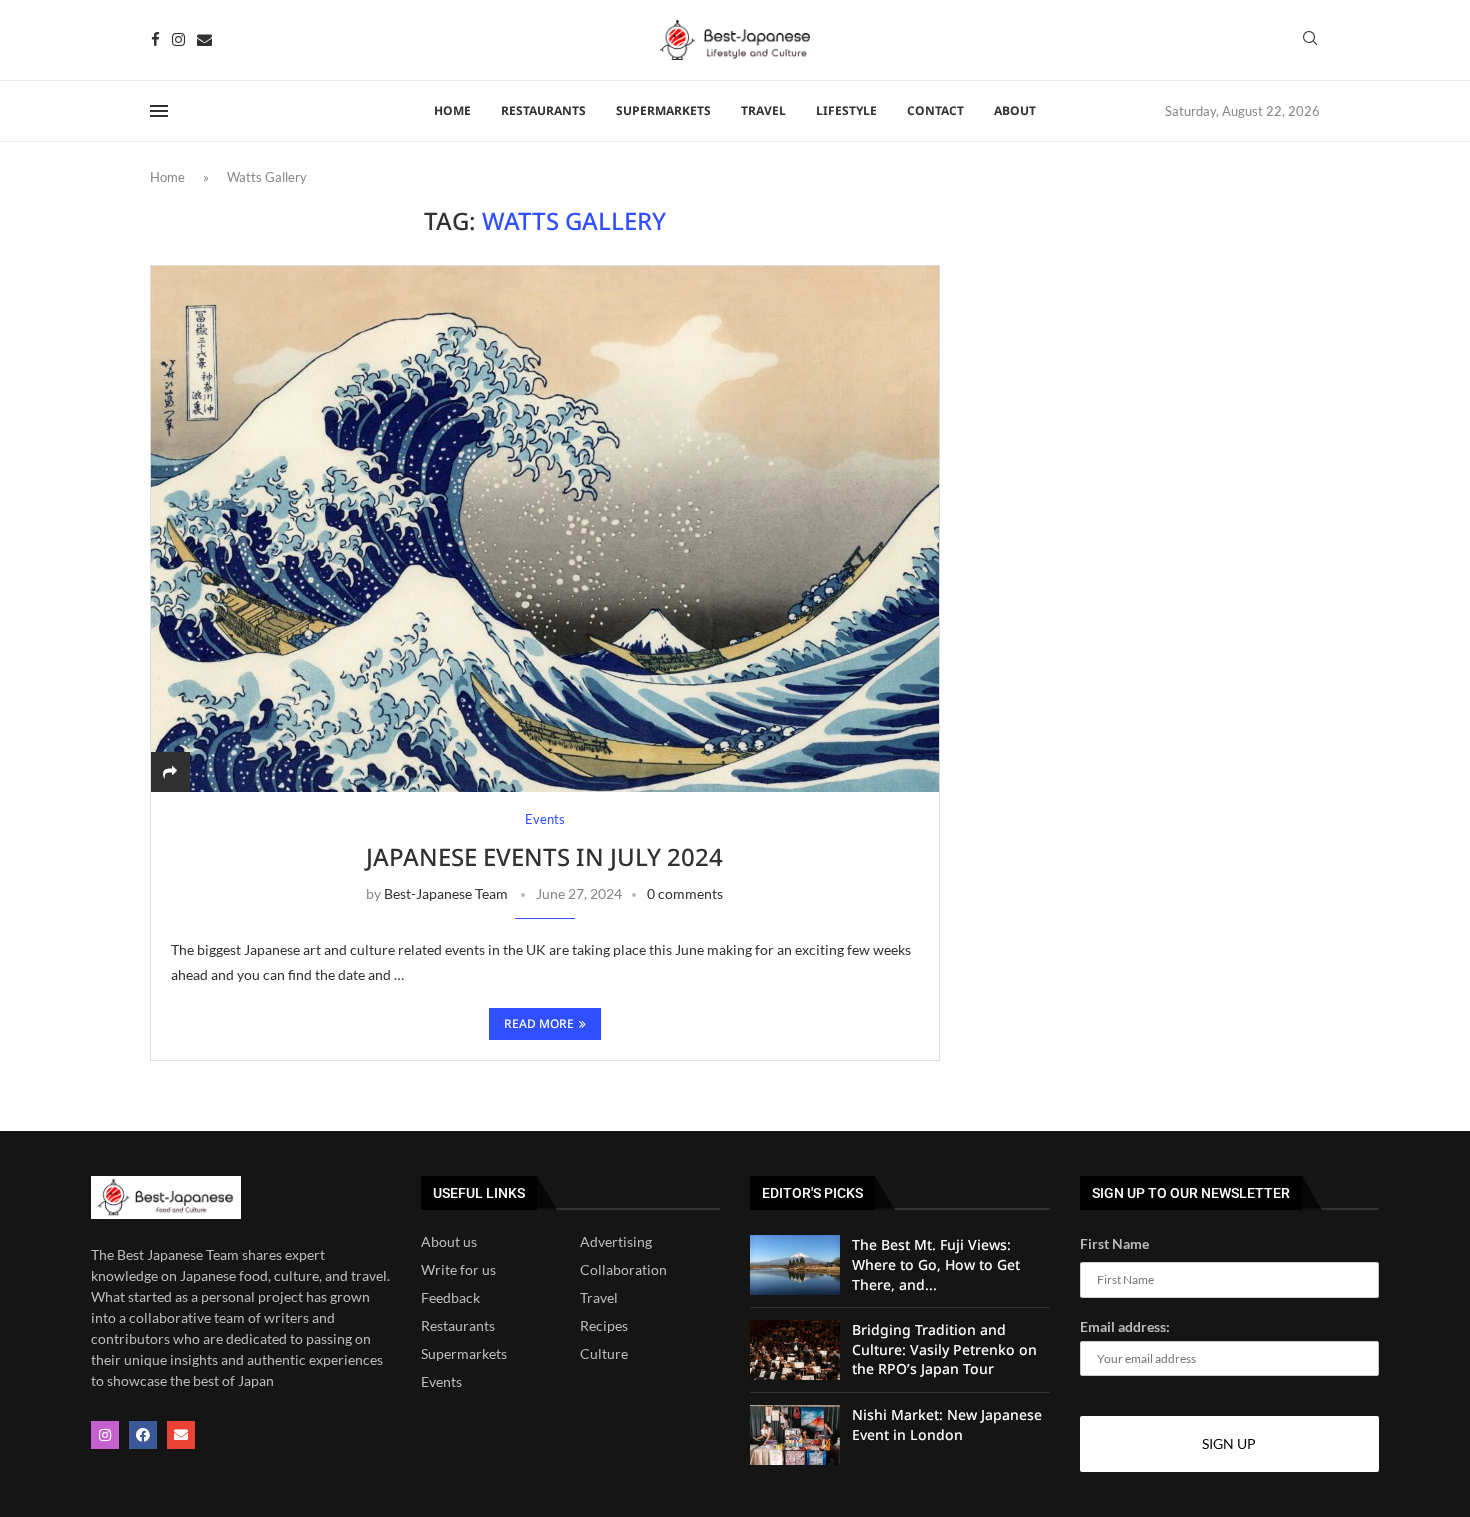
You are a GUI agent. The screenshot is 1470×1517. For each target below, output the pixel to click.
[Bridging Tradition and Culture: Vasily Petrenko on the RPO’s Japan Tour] (795, 1350)
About (1015, 110)
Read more (539, 1023)
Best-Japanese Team (446, 893)
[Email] (204, 39)
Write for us (458, 1270)
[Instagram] (178, 39)
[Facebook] (155, 39)
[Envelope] (181, 1435)
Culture (604, 1354)
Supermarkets (663, 110)
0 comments (685, 893)
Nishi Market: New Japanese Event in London (947, 1424)
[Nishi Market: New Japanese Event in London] (795, 1435)
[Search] (1310, 39)
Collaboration (623, 1270)
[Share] (170, 771)
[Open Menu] (159, 111)
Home (452, 110)
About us (449, 1242)
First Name (1114, 1243)
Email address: (1125, 1326)
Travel (763, 110)
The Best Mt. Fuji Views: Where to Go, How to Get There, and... (936, 1264)
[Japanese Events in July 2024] (545, 528)
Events (441, 1382)
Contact (935, 110)
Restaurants (458, 1326)
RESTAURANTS (543, 110)
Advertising (616, 1242)
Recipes (604, 1326)
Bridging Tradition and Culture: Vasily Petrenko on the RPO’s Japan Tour (944, 1349)
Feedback (450, 1298)
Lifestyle (846, 110)
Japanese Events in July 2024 (544, 856)
